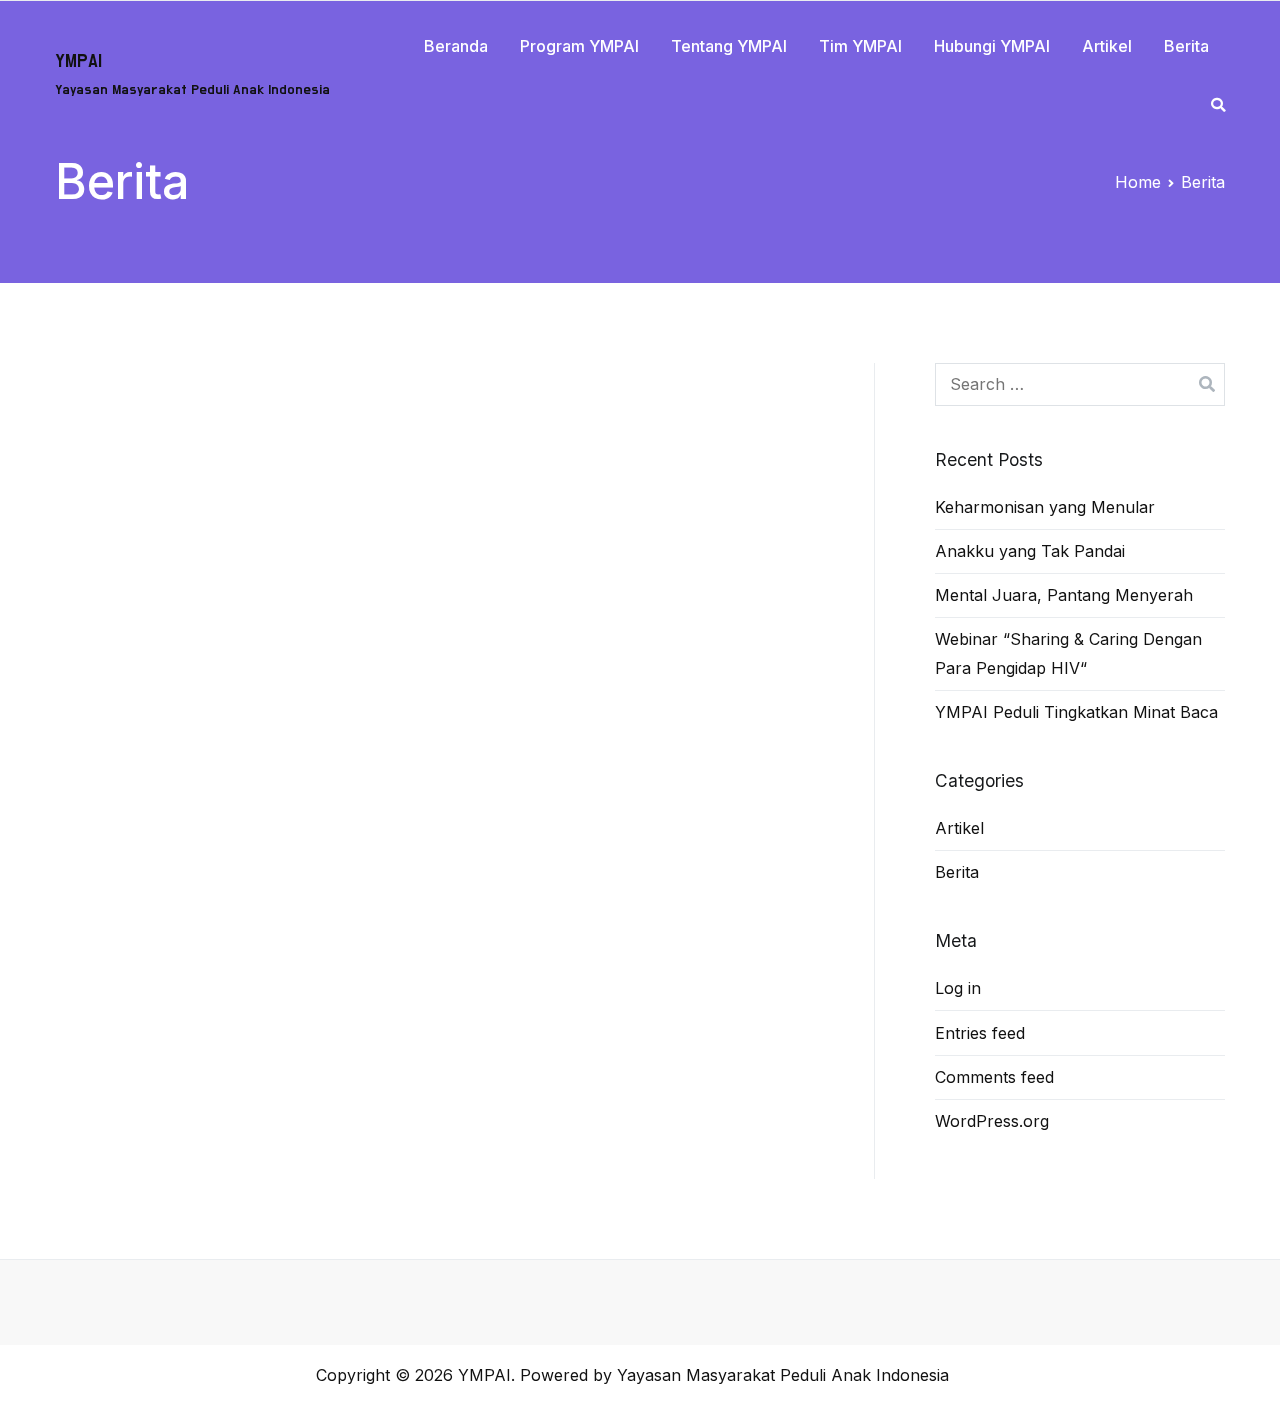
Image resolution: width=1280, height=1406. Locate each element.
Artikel (1107, 46)
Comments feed (994, 1077)
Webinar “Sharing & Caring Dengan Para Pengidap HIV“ (1068, 653)
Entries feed (980, 1033)
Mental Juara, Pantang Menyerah (1064, 595)
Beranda (456, 46)
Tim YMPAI (860, 46)
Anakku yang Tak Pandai (1030, 551)
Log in (958, 988)
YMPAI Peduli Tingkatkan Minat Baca (1076, 712)
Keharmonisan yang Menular (1045, 507)
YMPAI (78, 61)
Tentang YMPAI (729, 46)
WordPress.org (992, 1121)
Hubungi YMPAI (992, 46)
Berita (1186, 46)
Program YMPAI (579, 46)
